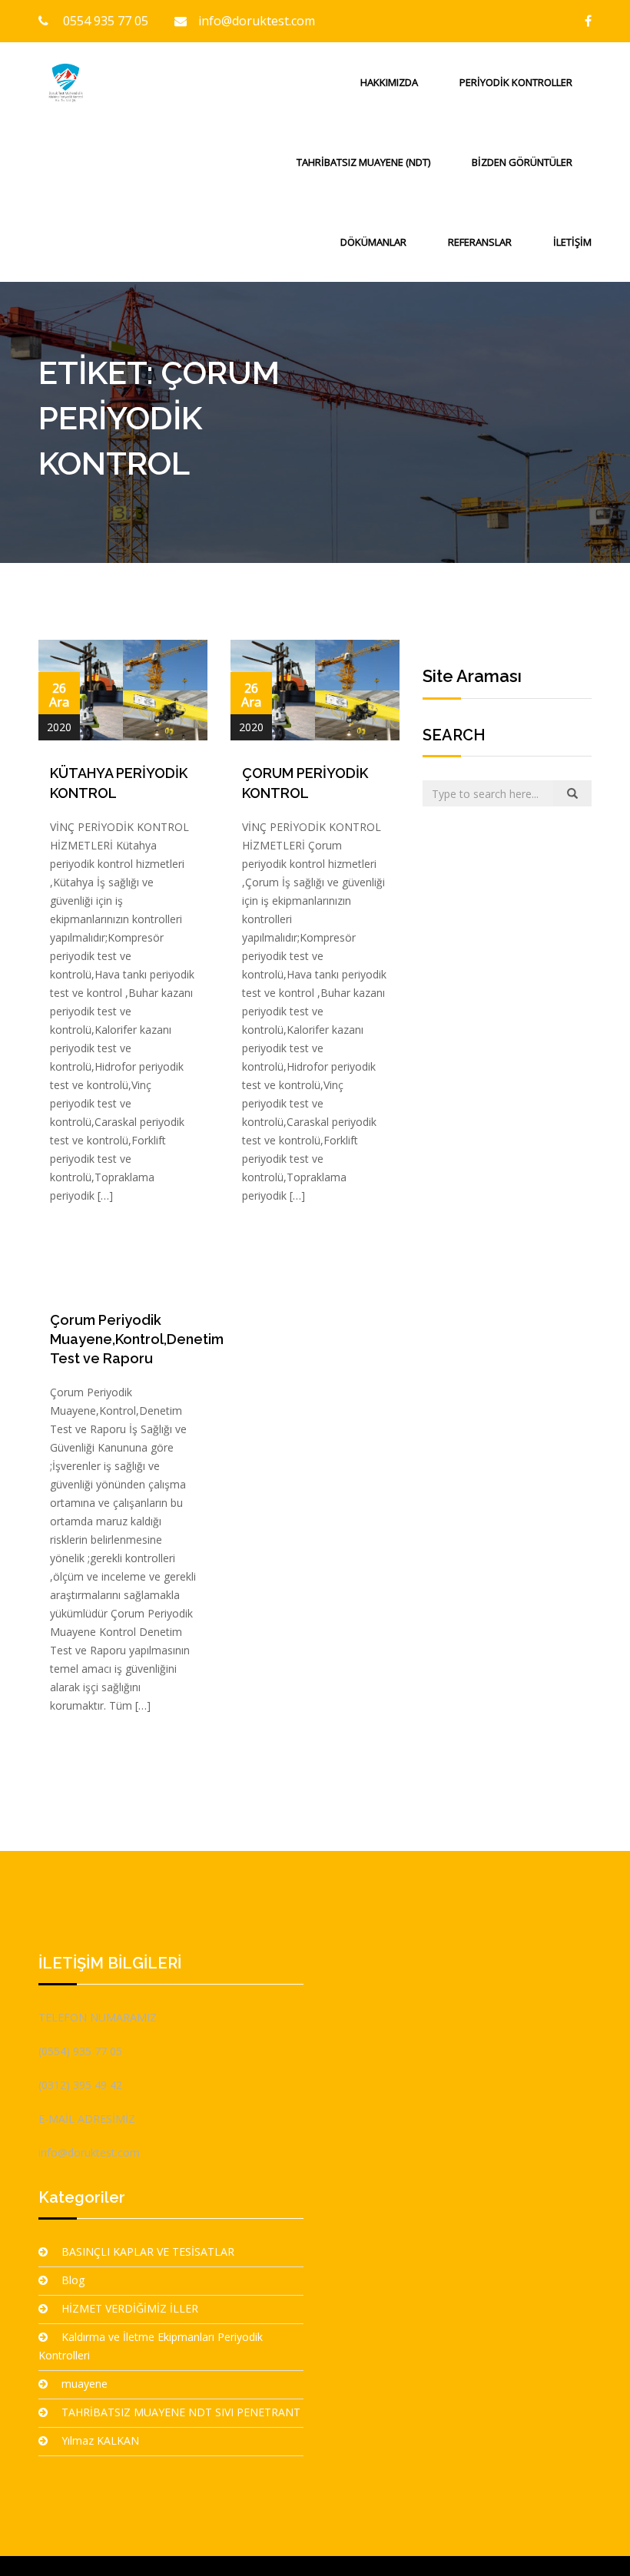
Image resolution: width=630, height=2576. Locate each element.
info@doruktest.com (257, 21)
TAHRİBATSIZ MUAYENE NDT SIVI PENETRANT (181, 2412)
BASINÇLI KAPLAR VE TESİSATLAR (148, 2252)
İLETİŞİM (572, 242)
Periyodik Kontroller (516, 82)
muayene (85, 2384)
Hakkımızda (389, 82)
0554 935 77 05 (104, 21)
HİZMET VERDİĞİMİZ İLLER (130, 2308)
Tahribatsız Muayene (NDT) (363, 162)
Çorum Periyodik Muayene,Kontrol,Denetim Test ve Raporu (137, 1339)
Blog (73, 2280)
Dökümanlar (373, 242)
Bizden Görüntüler (522, 162)
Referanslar (480, 242)
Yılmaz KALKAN (100, 2440)
